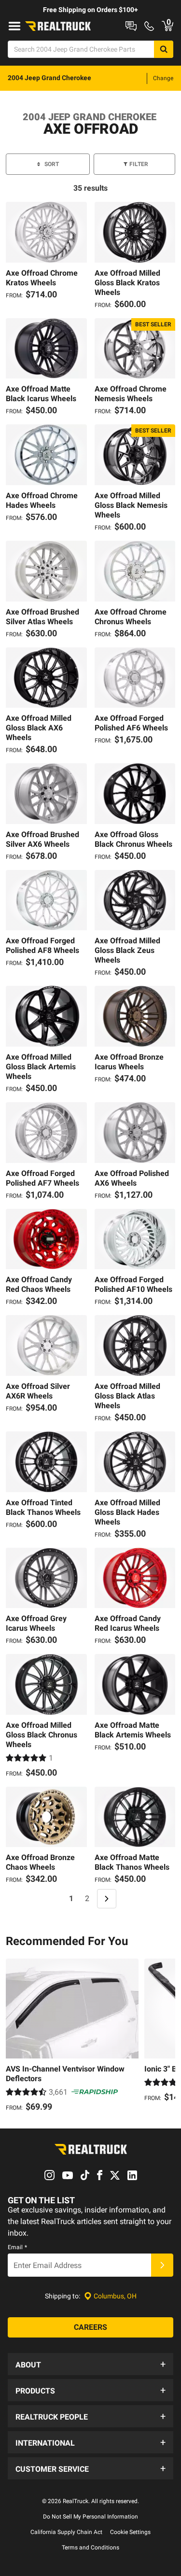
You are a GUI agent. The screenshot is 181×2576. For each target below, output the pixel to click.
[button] (90, 2364)
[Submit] (162, 2265)
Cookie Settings (130, 2532)
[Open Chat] (131, 26)
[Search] (164, 49)
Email (17, 2247)
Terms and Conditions (90, 2548)
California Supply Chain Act (66, 2532)
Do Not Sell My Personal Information (90, 2517)
